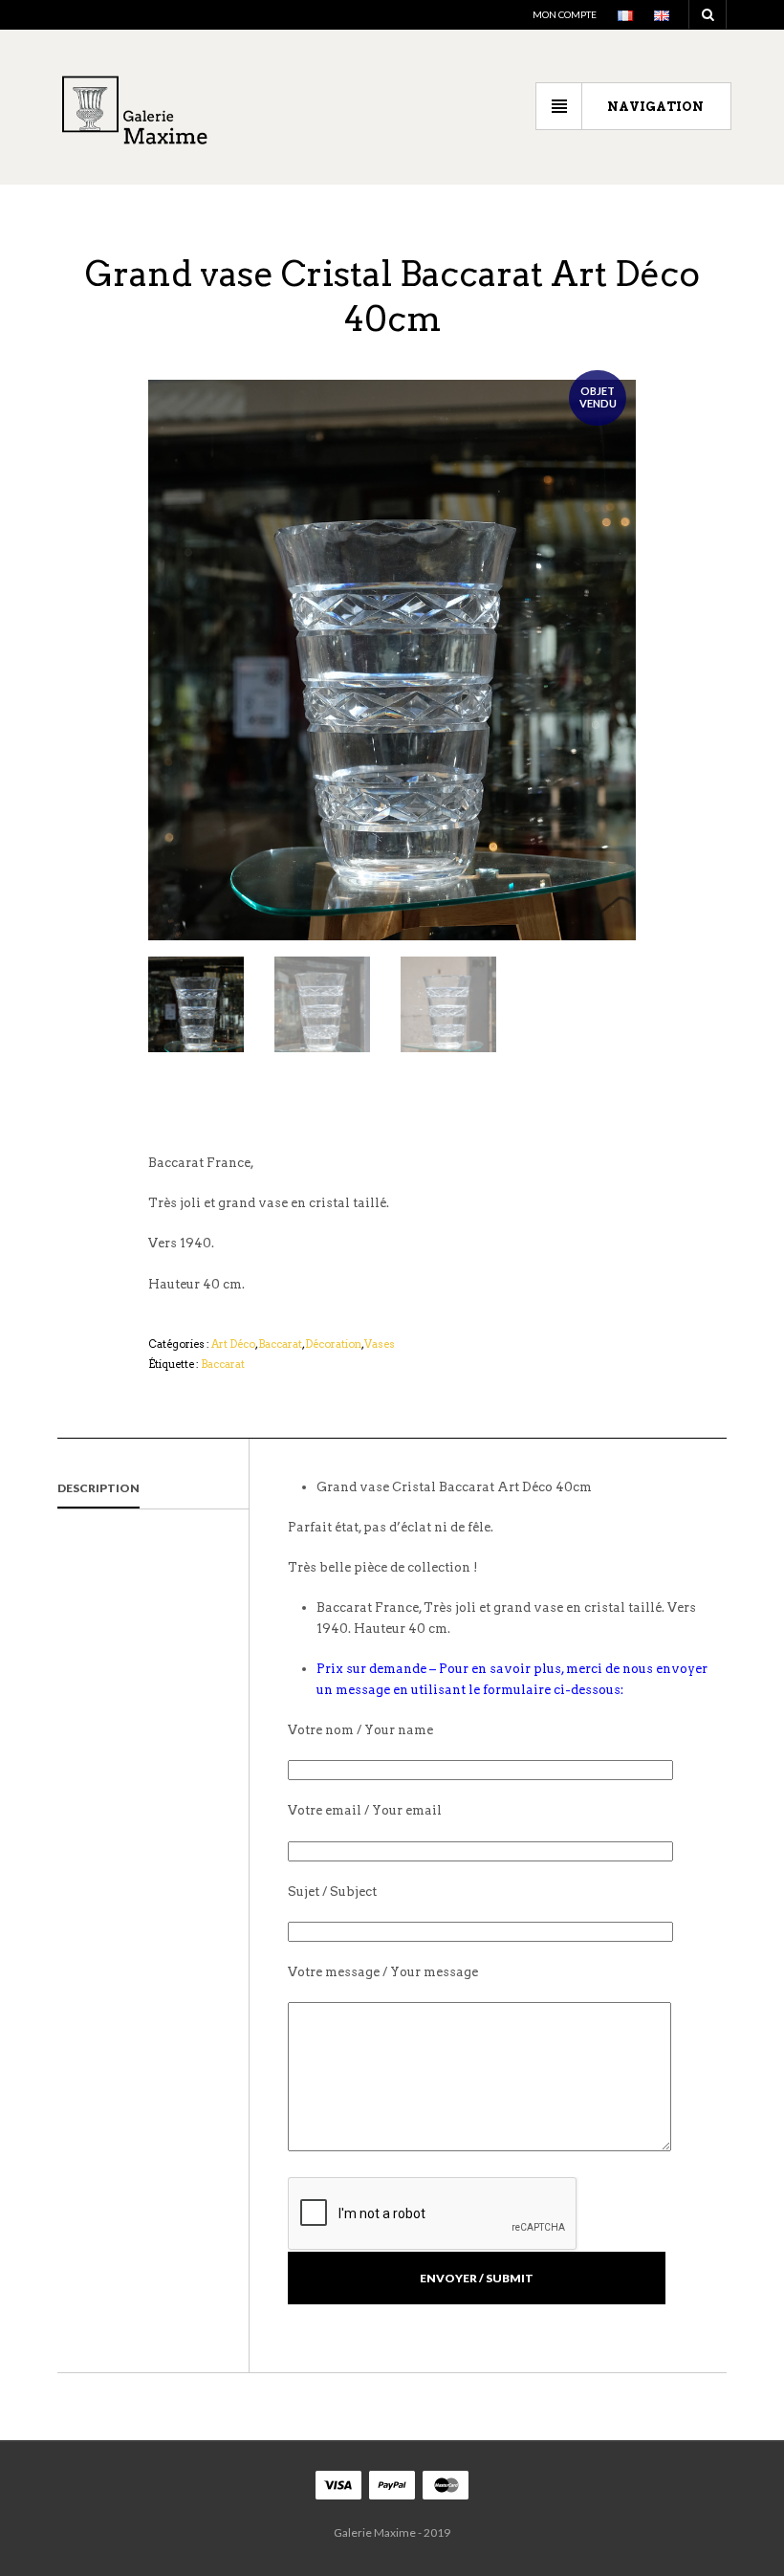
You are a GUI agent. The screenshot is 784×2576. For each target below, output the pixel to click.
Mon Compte (565, 14)
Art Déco (233, 1344)
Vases (380, 1344)
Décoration (333, 1344)
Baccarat (280, 1344)
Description (98, 1488)
